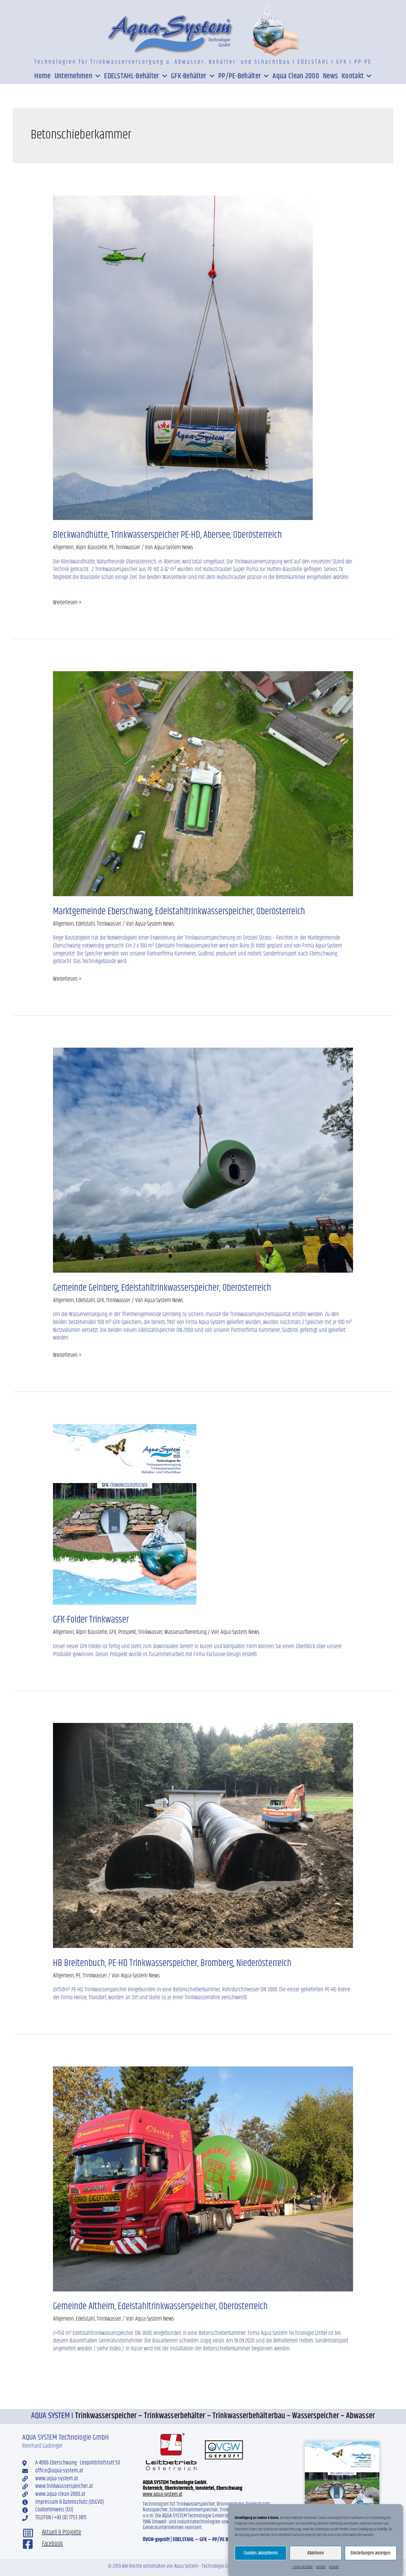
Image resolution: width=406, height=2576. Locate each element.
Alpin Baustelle (92, 547)
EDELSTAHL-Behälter (131, 76)
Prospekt (127, 1632)
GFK (100, 1300)
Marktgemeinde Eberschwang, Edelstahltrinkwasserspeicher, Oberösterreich (179, 911)
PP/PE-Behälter (239, 76)
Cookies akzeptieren (261, 2553)
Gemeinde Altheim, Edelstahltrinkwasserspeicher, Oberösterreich (160, 2306)
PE (111, 547)
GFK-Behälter (189, 76)
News (330, 76)
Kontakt (321, 2567)
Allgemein (63, 547)
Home (42, 76)
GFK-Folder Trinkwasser (91, 1620)
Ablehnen (316, 2553)
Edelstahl (85, 924)
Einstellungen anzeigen (370, 2553)
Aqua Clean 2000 (296, 76)
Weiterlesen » (67, 603)
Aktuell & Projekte (62, 2532)
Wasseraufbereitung (185, 1632)
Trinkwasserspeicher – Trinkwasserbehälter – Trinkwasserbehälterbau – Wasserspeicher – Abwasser (225, 2416)
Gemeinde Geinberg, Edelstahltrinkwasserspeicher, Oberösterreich (162, 1288)
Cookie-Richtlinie (303, 2567)
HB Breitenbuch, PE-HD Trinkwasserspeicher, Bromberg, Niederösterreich (172, 1963)
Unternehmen (73, 76)
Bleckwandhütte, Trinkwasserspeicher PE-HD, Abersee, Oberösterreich (167, 535)
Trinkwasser (128, 547)
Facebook (52, 2544)
